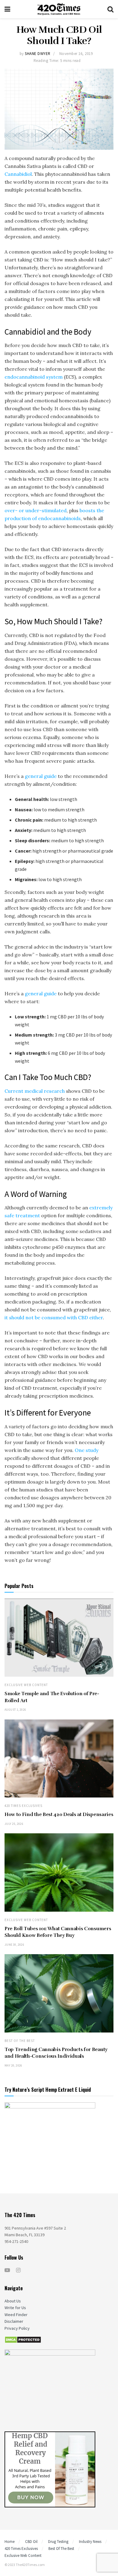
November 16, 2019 (76, 54)
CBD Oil (31, 2542)
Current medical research (35, 1091)
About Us (13, 2301)
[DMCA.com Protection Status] (23, 2339)
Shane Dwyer (38, 54)
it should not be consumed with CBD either (54, 1317)
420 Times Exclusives (23, 1806)
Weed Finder (16, 2315)
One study (87, 1450)
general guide (41, 776)
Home (10, 2542)
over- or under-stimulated (36, 510)
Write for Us (15, 2308)
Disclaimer (14, 2321)
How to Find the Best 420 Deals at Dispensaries (59, 1814)
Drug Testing (58, 2542)
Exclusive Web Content (26, 1685)
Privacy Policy (17, 2328)
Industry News (90, 2542)
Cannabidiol (18, 174)
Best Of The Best (20, 2041)
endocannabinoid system (34, 377)
